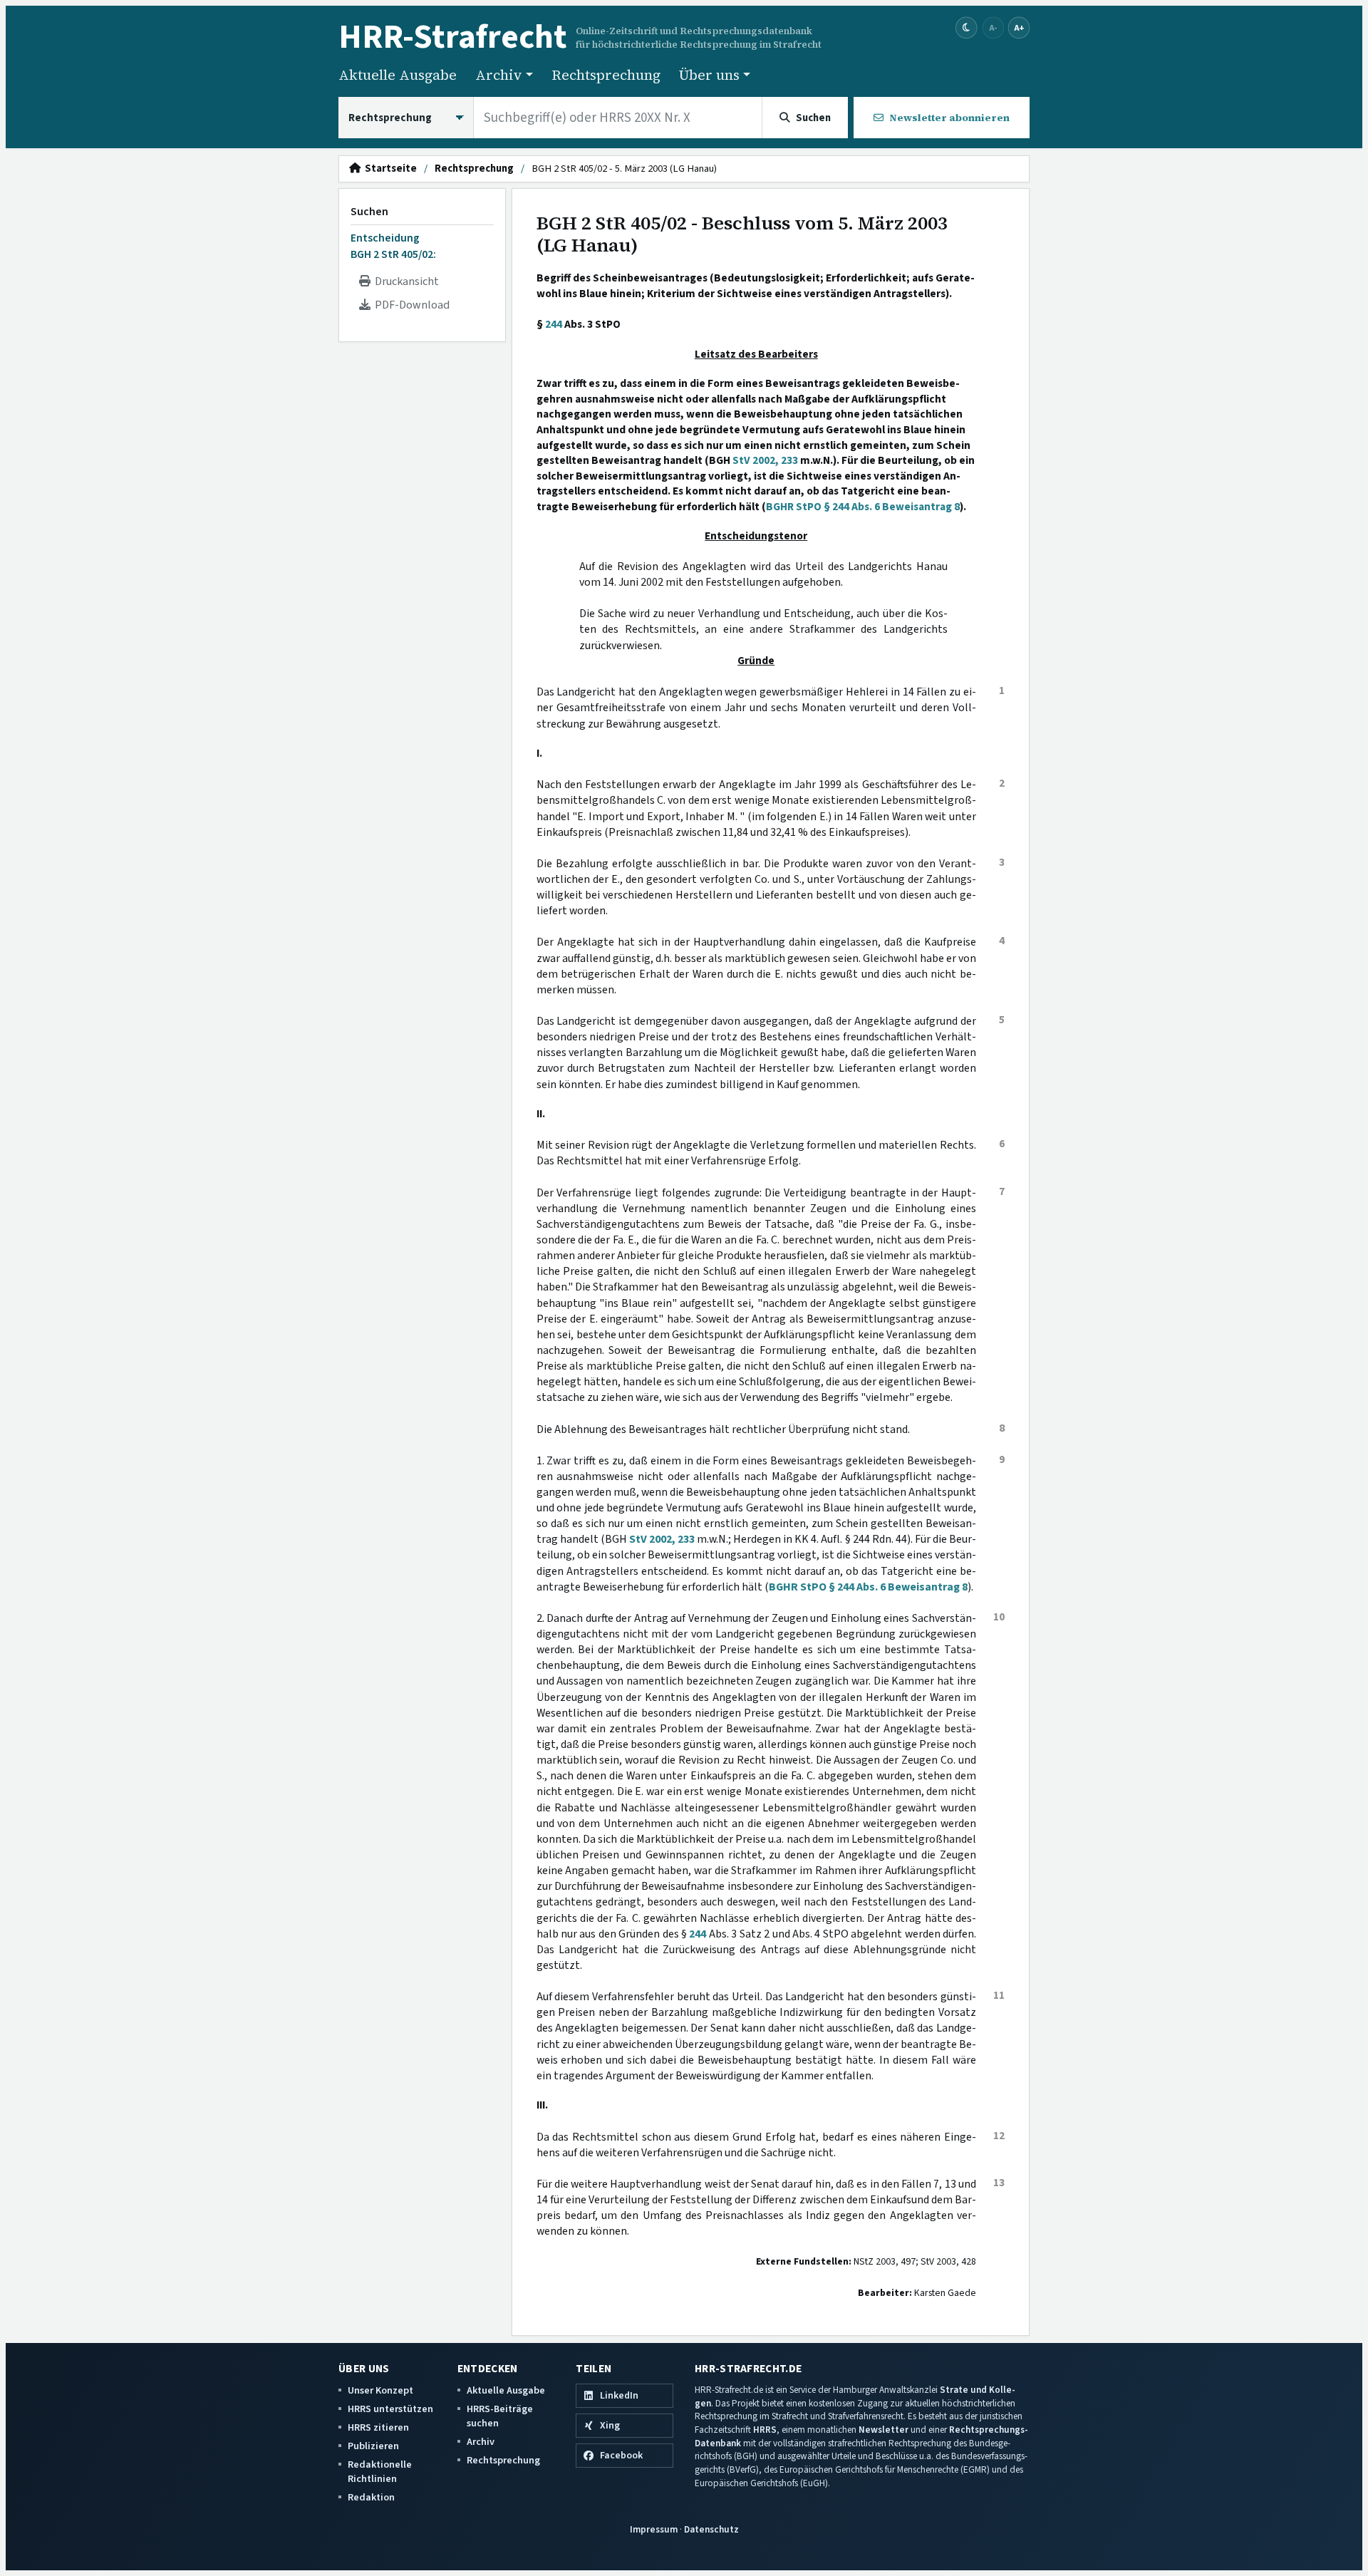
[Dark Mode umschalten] (967, 28)
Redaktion (371, 2497)
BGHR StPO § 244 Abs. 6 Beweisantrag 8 (863, 507)
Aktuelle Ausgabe (398, 75)
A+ (1019, 27)
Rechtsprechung (606, 75)
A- (993, 27)
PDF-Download (410, 305)
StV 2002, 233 (765, 460)
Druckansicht (405, 281)
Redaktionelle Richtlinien (380, 2472)
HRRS (765, 2430)
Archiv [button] (499, 75)
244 (554, 324)
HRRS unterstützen (390, 2409)
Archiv (481, 2442)
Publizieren (373, 2446)
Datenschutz (711, 2529)
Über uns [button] (709, 75)
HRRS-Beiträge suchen (500, 2416)
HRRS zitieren (378, 2427)
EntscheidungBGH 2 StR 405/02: (393, 246)
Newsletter (883, 2430)
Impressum (654, 2529)
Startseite (389, 169)
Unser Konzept (380, 2390)
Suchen (369, 212)
